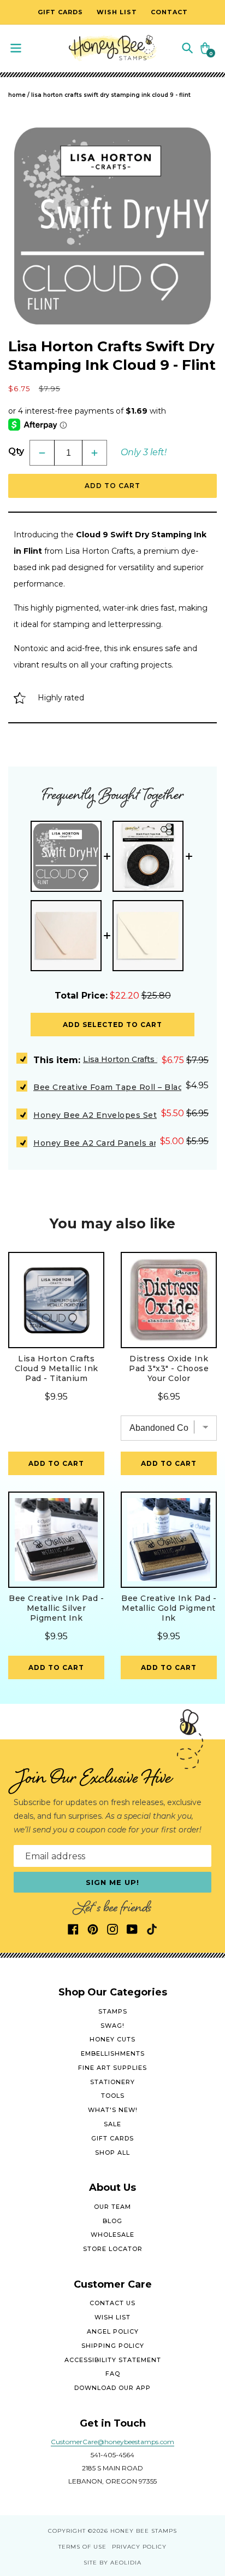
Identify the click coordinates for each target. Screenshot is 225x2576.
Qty (16, 451)
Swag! (112, 2026)
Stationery (112, 2082)
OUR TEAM (112, 2207)
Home (17, 95)
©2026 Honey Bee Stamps (132, 2531)
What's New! (113, 2110)
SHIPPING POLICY (113, 2346)
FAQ (113, 2374)
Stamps (113, 2011)
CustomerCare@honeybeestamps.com (112, 2442)
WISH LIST (112, 2317)
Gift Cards (112, 2138)
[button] (187, 47)
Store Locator (113, 2249)
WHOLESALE (112, 2235)
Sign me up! (113, 1882)
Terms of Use (82, 2547)
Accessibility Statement (113, 2360)
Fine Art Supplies (112, 2068)
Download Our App (112, 2388)
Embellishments (113, 2053)
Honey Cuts (112, 2039)
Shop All (112, 2153)
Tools (113, 2096)
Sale (112, 2124)
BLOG (112, 2221)
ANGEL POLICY (113, 2331)
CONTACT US (112, 2303)
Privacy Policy (139, 2547)
